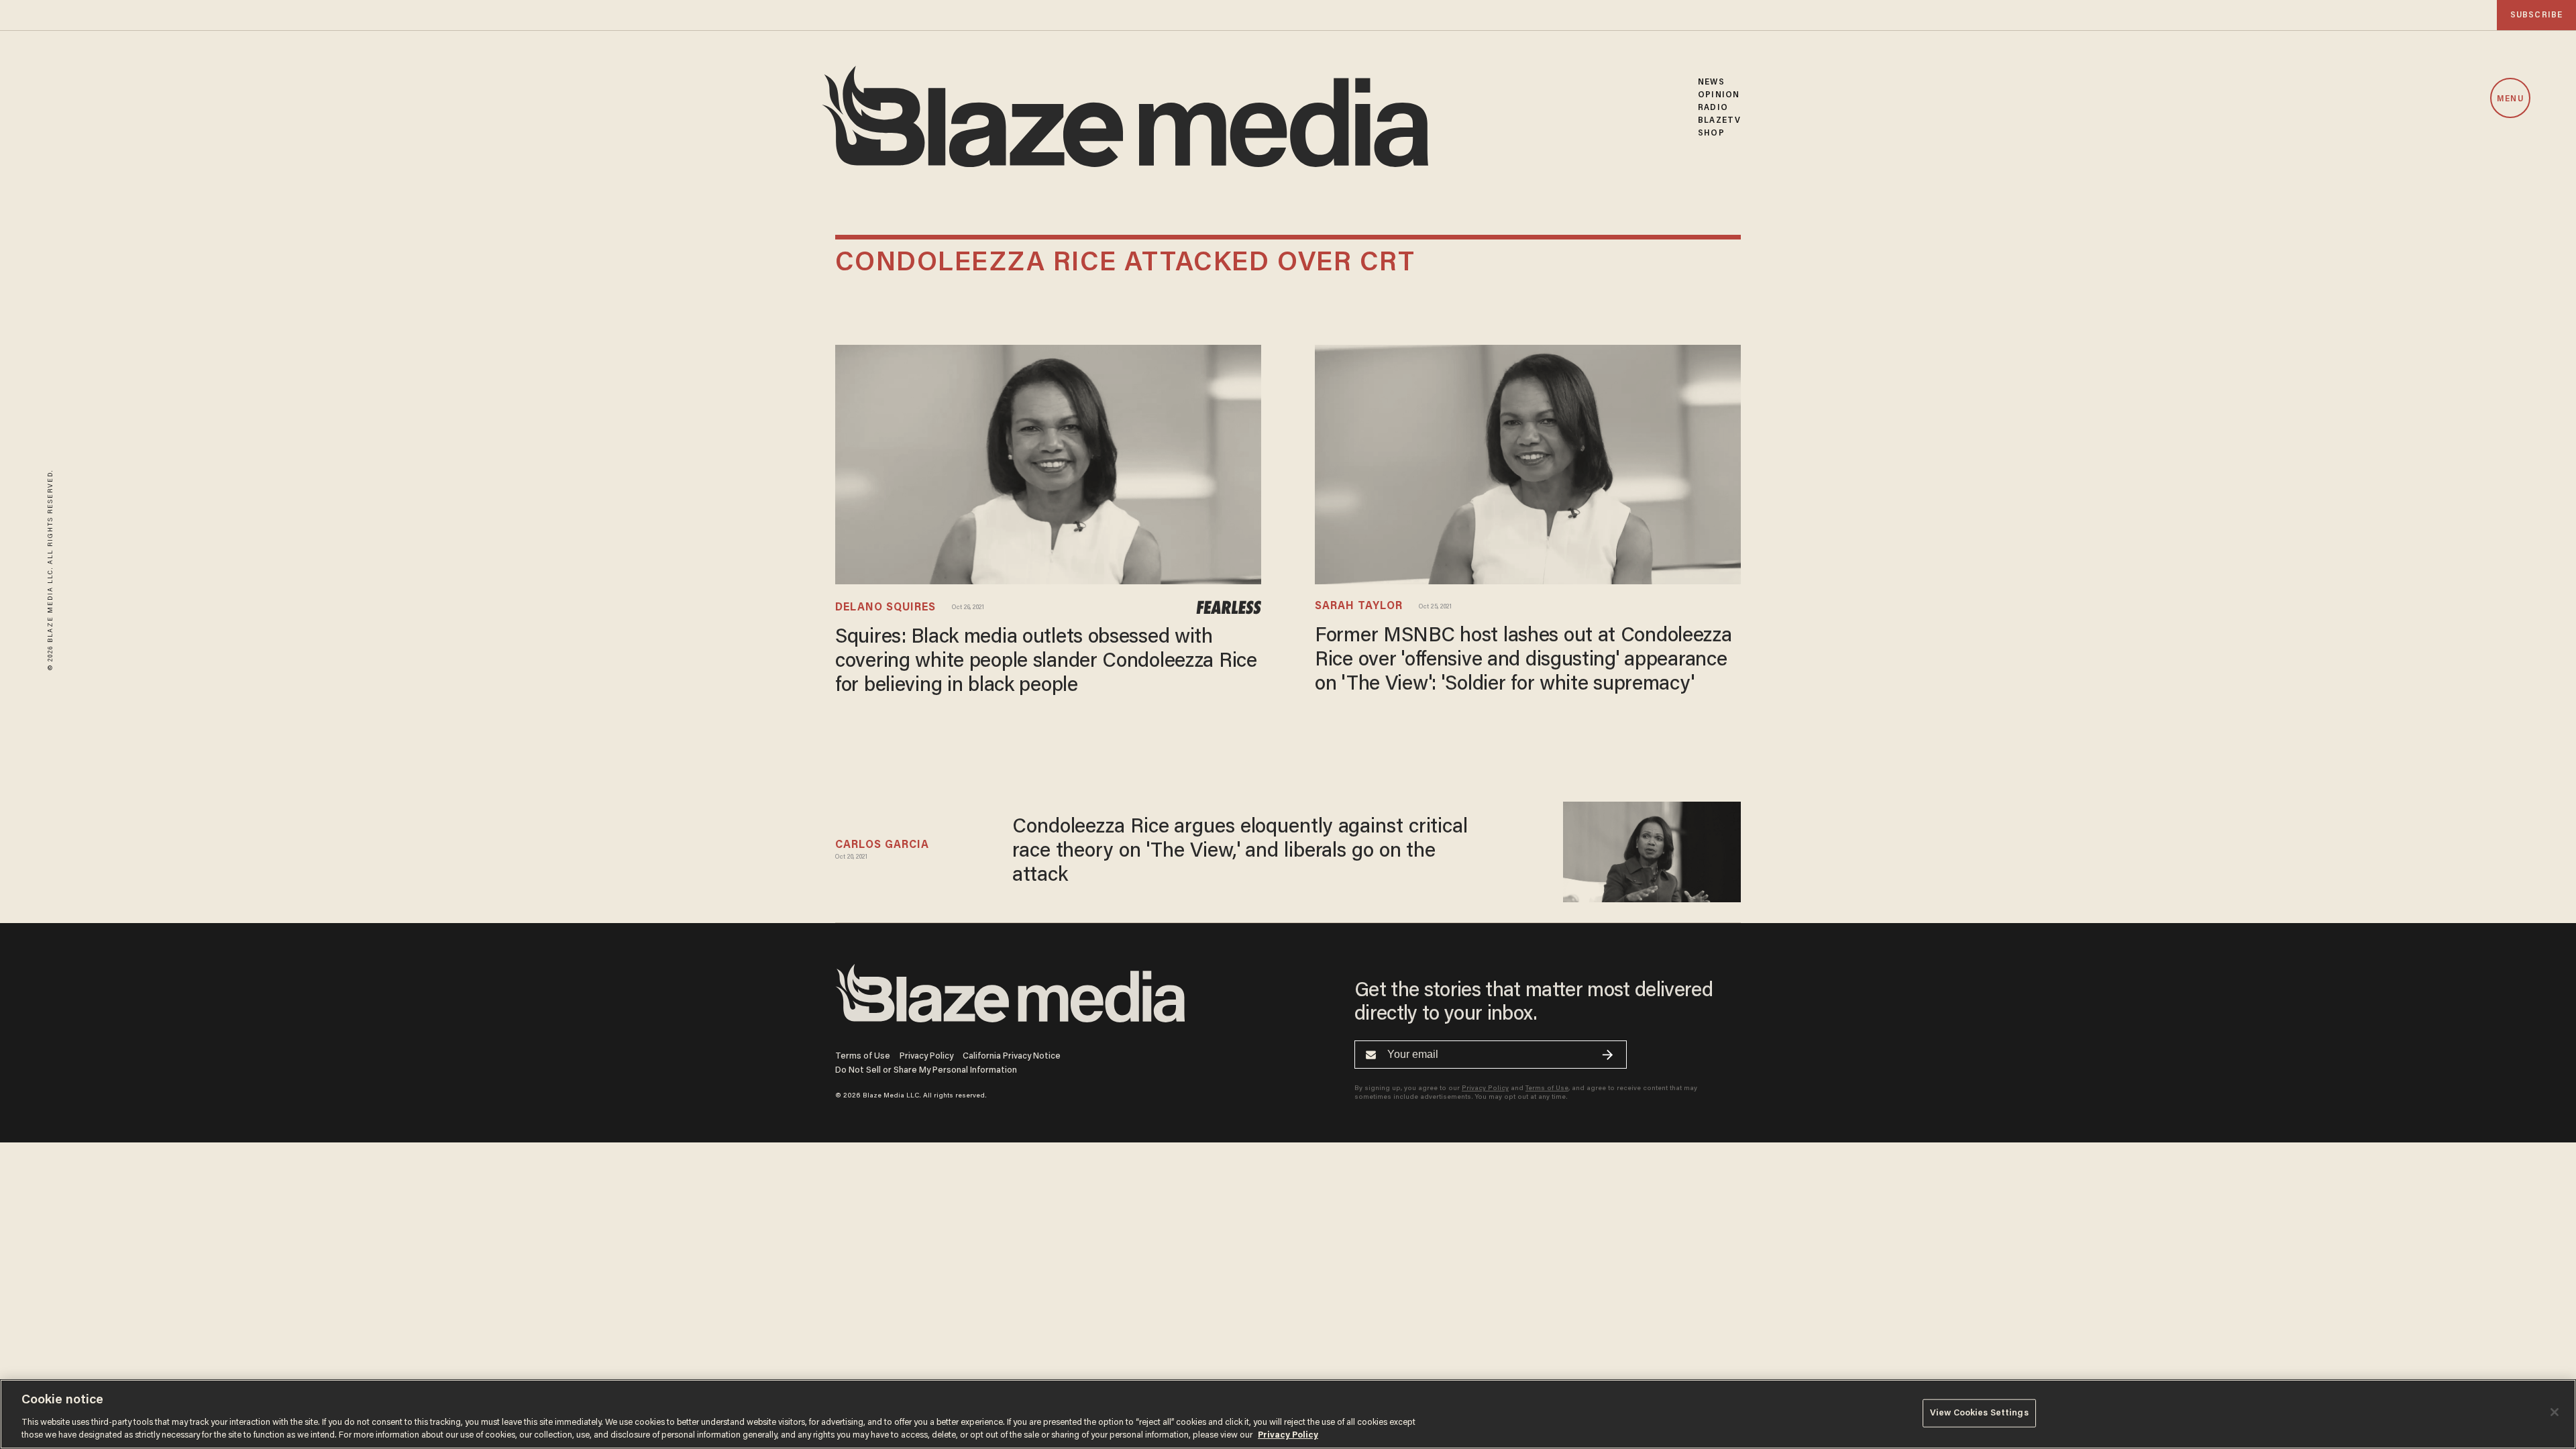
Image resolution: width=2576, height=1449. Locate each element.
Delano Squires (885, 608)
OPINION (1719, 95)
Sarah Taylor (1359, 606)
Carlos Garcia (882, 845)
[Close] (2555, 1412)
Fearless (1229, 608)
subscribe (2536, 15)
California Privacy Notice (1012, 1056)
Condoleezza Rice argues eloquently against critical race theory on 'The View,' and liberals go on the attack (1240, 852)
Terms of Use (863, 1056)
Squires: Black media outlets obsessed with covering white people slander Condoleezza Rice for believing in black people (1046, 662)
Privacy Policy (926, 1056)
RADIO (1713, 108)
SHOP (1711, 133)
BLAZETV (1719, 120)
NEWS (1711, 82)
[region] (1288, 1414)
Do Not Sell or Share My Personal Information (926, 1070)
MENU (2510, 99)
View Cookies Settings (1979, 1413)
